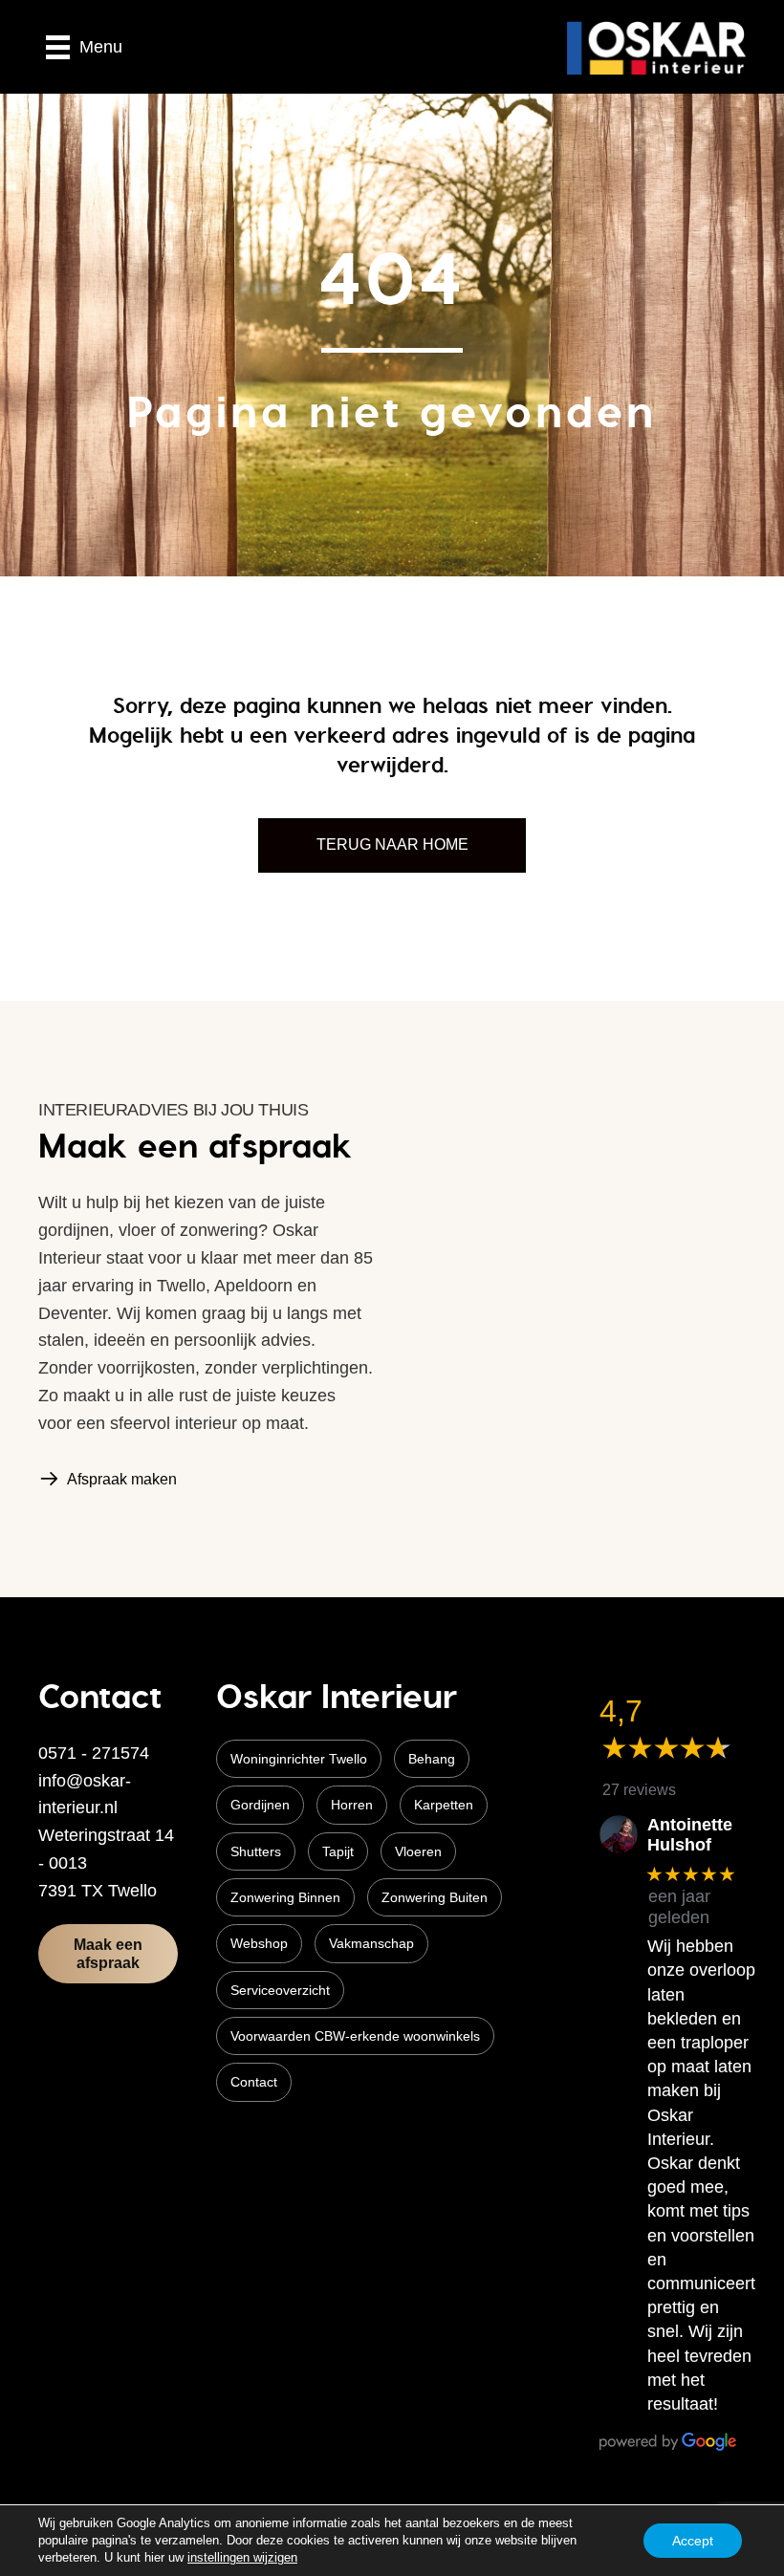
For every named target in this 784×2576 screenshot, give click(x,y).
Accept (693, 2541)
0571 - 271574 (94, 1753)
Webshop (259, 1943)
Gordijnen (260, 1805)
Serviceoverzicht (280, 1990)
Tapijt (338, 1851)
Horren (352, 1805)
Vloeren (418, 1851)
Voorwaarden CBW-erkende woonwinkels (355, 2036)
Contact (254, 2082)
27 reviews (639, 1790)
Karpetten (444, 1805)
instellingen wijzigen (242, 2557)
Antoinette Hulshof (690, 1835)
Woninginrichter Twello (299, 1759)
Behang (432, 1759)
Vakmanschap (371, 1943)
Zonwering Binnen (285, 1897)
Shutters (256, 1851)
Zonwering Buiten (435, 1897)
